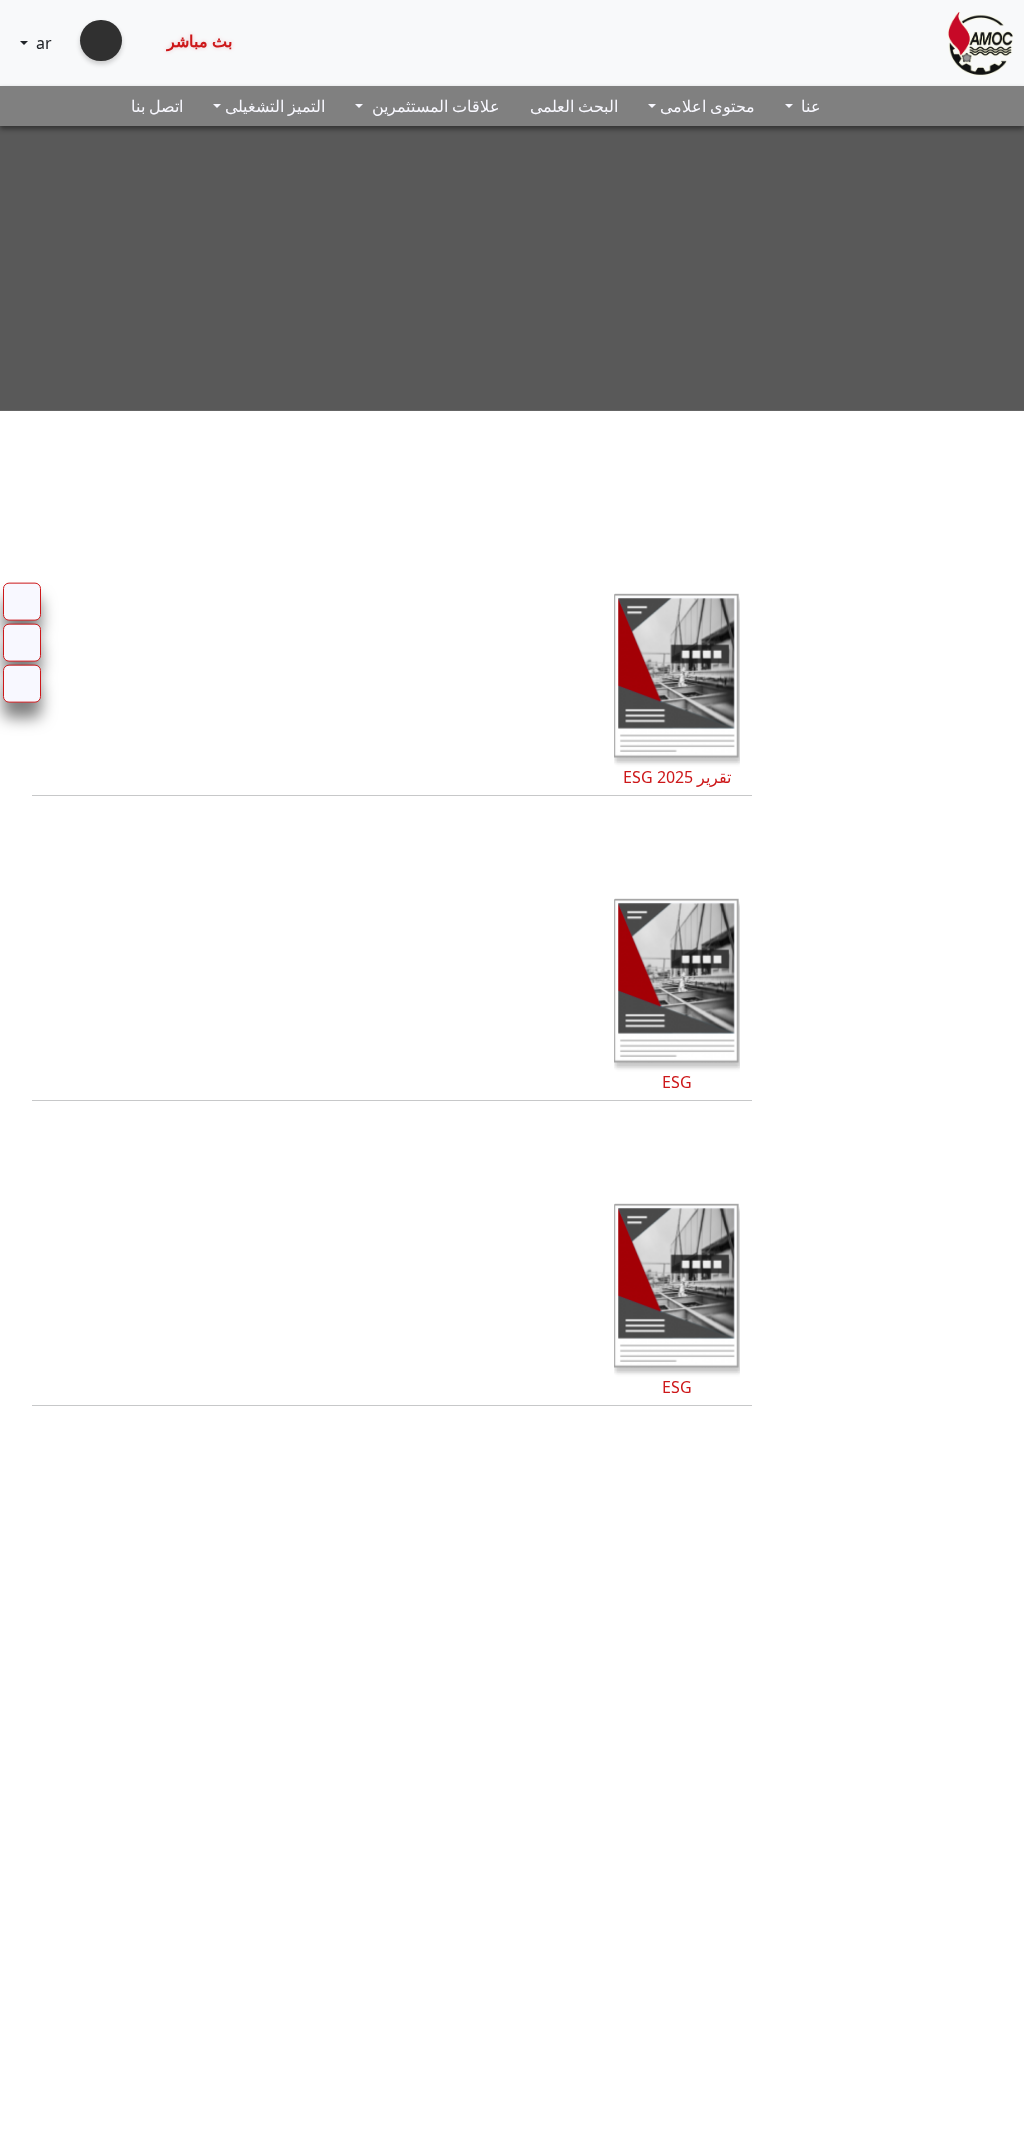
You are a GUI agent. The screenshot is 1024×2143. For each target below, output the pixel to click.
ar (44, 43)
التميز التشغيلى (275, 106)
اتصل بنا (157, 106)
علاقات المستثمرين (433, 106)
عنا (809, 106)
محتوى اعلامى (707, 106)
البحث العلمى (574, 106)
